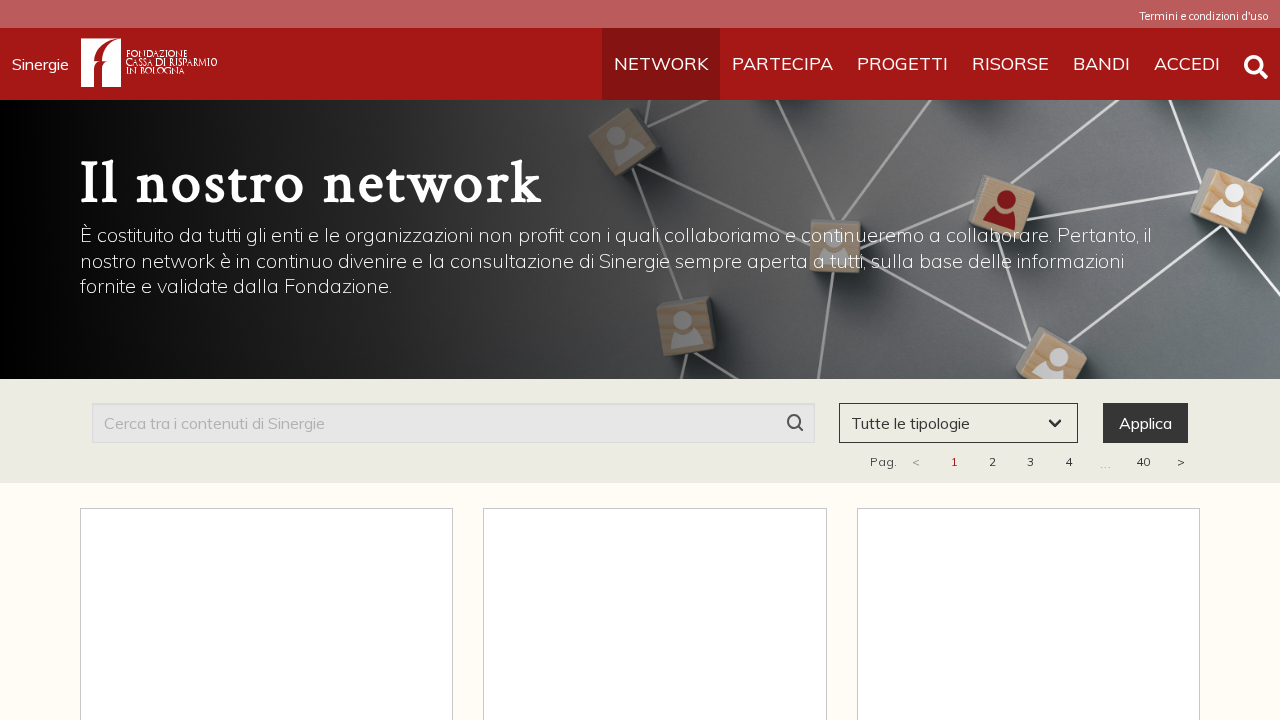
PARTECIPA (782, 63)
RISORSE (1010, 63)
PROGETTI (902, 63)
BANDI (1101, 63)
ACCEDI (1187, 63)
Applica (1145, 423)
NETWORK (661, 63)
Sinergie (40, 64)
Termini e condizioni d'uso (1203, 16)
